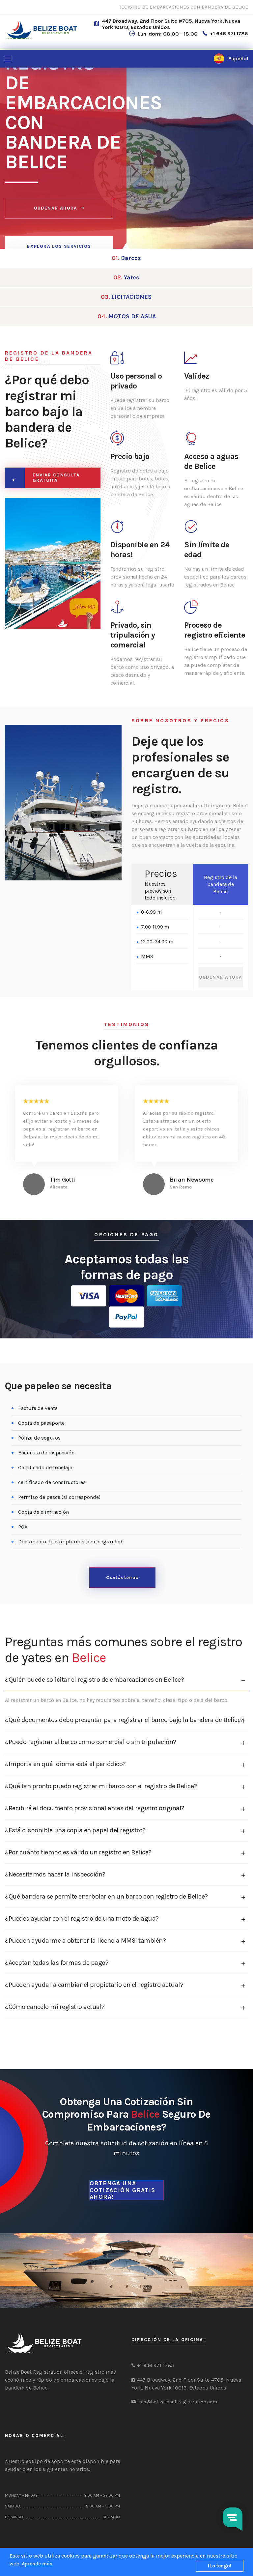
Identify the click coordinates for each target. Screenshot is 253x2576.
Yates (126, 277)
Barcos (126, 258)
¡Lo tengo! (220, 2566)
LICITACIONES (126, 297)
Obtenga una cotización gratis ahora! (123, 2190)
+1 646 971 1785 (229, 33)
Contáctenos (122, 1577)
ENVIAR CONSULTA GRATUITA (56, 478)
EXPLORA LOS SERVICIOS (59, 246)
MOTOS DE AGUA (127, 316)
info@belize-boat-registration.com (177, 2402)
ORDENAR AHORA (56, 208)
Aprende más (37, 2564)
